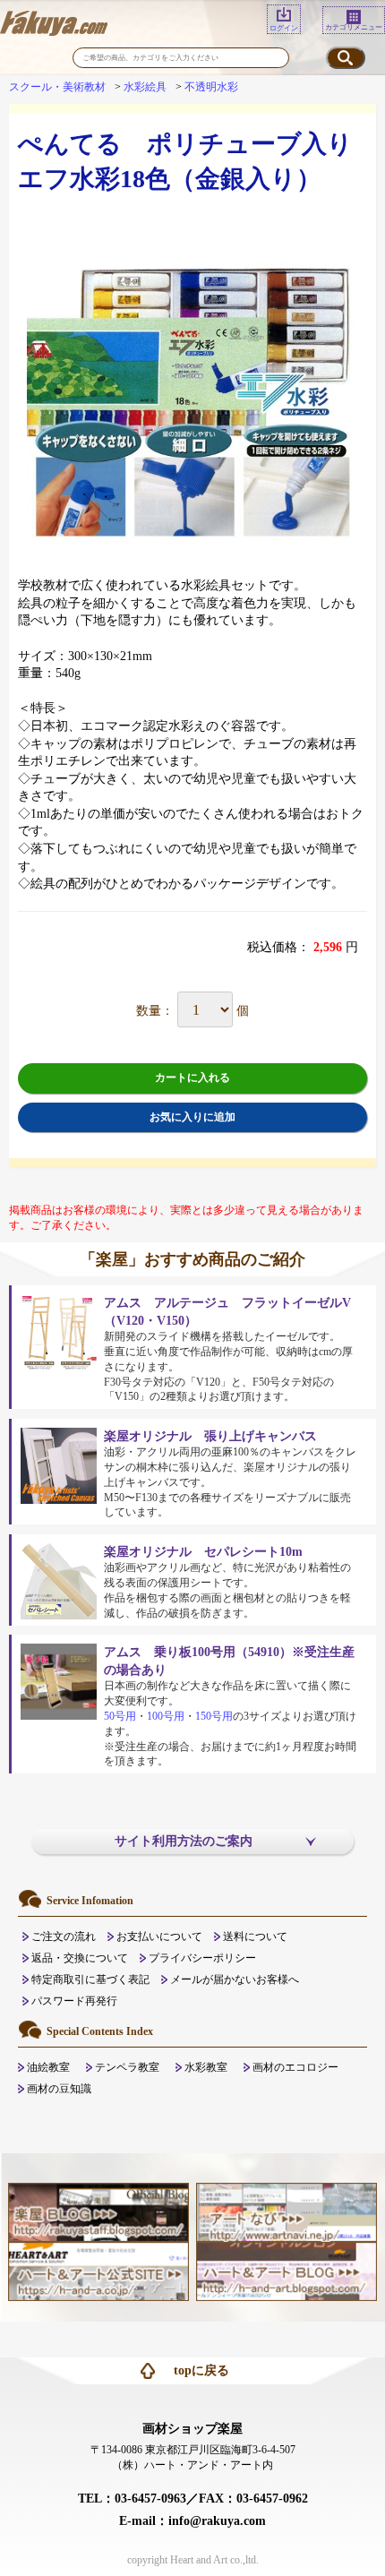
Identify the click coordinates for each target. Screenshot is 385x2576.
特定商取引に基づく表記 (90, 1979)
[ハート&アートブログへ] (287, 2271)
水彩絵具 (145, 87)
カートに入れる (192, 1078)
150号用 (214, 1716)
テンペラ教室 (127, 2067)
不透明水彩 (211, 87)
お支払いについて (159, 1936)
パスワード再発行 (74, 2001)
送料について (255, 1936)
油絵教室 (48, 2067)
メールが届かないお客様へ (235, 1979)
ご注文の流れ (64, 1936)
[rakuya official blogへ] (98, 2212)
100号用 (166, 1716)
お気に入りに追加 (192, 1117)
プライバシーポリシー (202, 1958)
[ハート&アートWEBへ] (98, 2271)
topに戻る (201, 2370)
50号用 (120, 1716)
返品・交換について (80, 1958)
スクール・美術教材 (57, 87)
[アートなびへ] (287, 2212)
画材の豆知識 (59, 2089)
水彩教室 (206, 2067)
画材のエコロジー (295, 2067)
